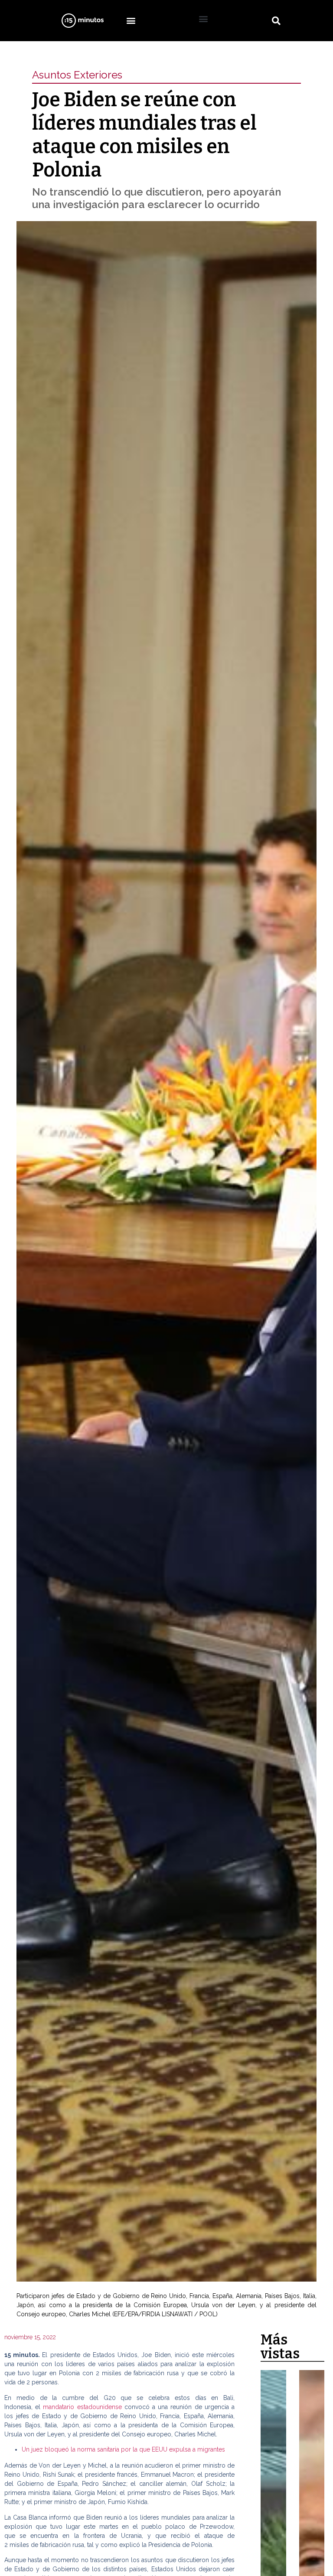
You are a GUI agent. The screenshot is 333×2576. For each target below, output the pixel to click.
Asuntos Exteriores (77, 75)
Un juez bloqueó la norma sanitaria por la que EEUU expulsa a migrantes (123, 2449)
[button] (131, 21)
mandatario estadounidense (83, 2407)
